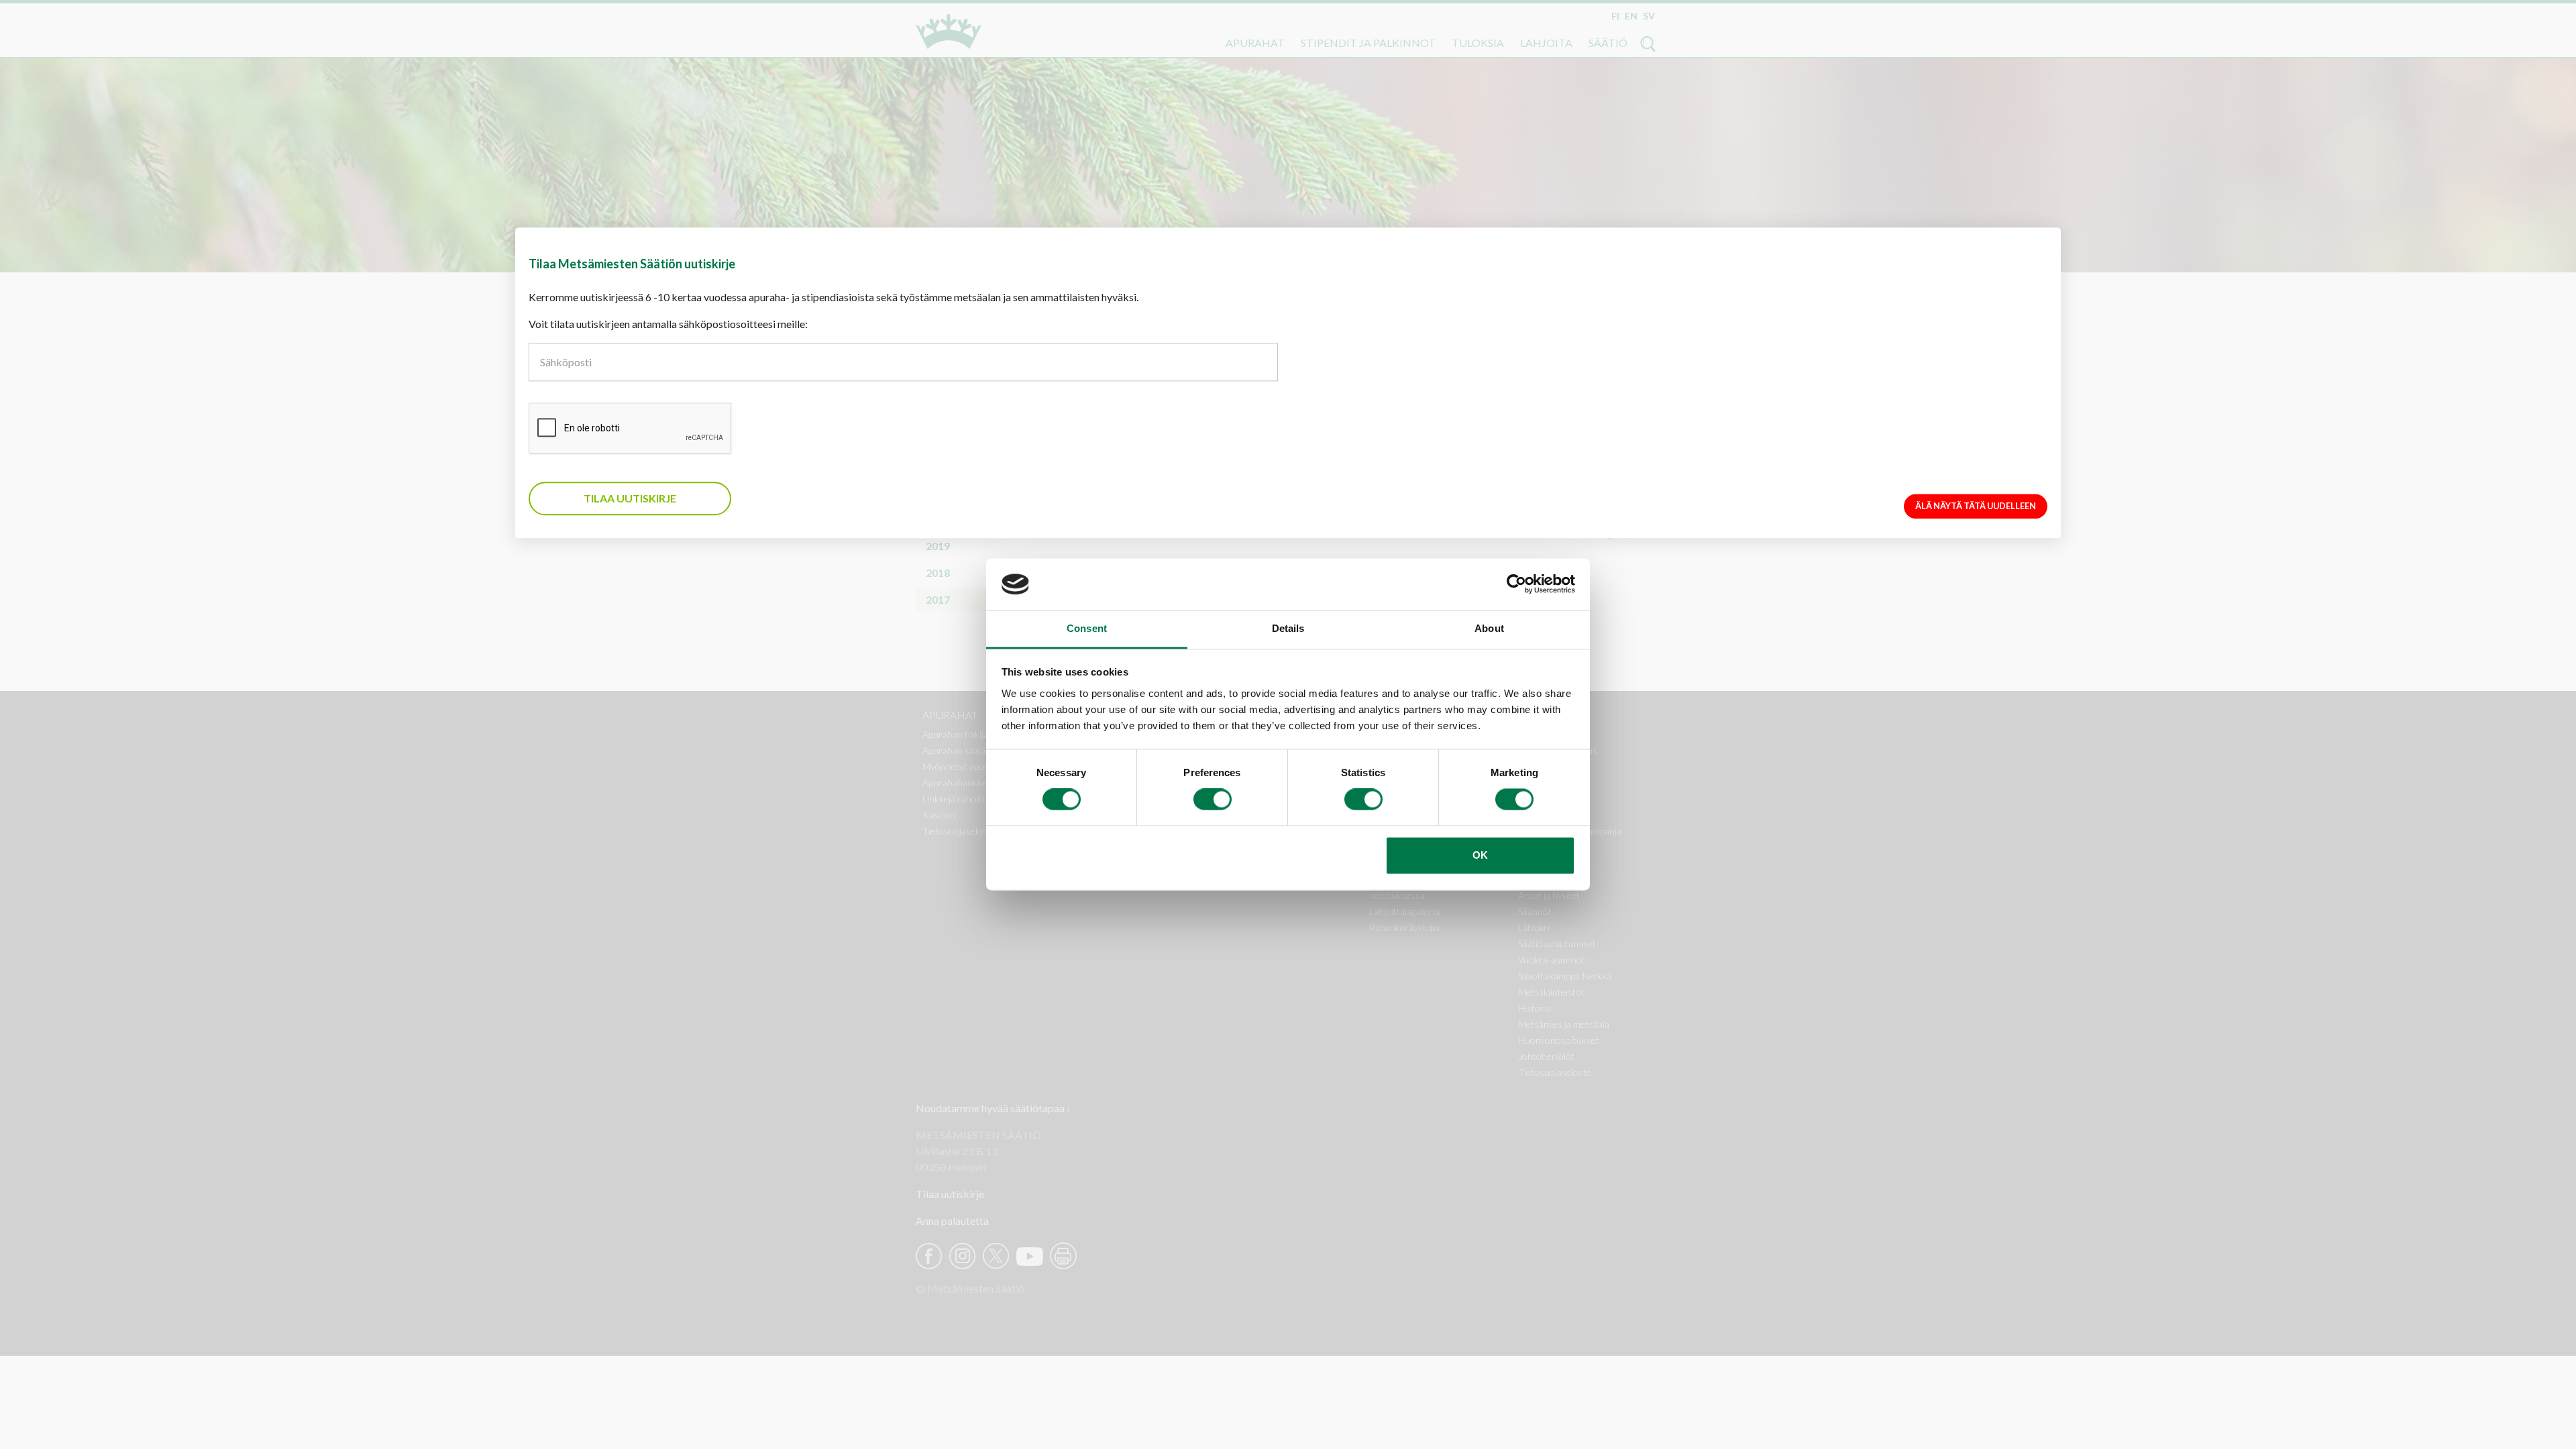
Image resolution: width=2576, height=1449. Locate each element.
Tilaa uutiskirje (630, 498)
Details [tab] (1288, 628)
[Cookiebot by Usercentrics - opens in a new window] (1516, 584)
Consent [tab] (1087, 628)
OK (1480, 855)
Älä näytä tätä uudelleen (1976, 506)
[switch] (1213, 800)
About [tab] (1489, 628)
